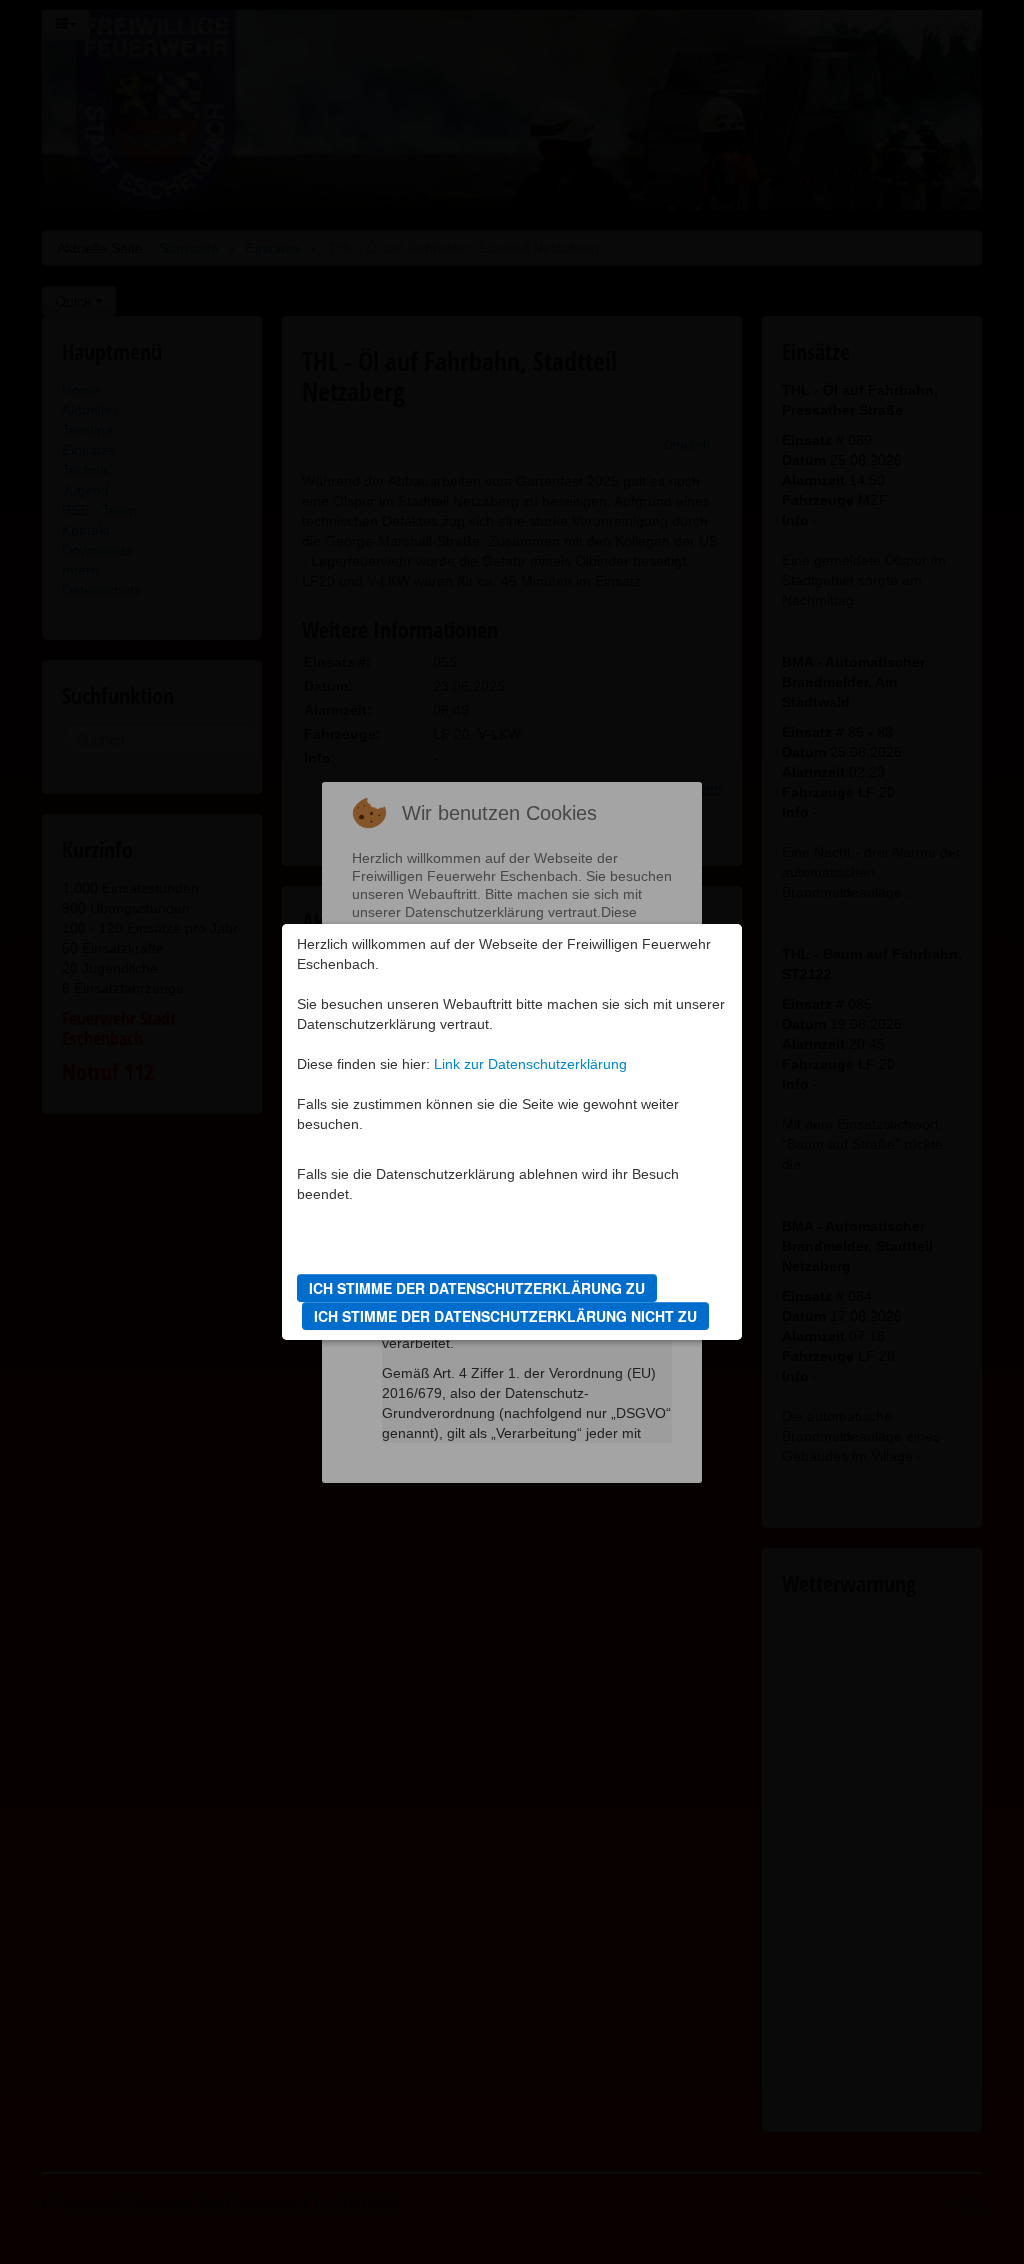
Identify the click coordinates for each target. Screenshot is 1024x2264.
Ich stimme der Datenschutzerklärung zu (477, 1288)
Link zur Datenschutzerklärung (530, 1064)
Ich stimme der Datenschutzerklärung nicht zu (505, 1316)
